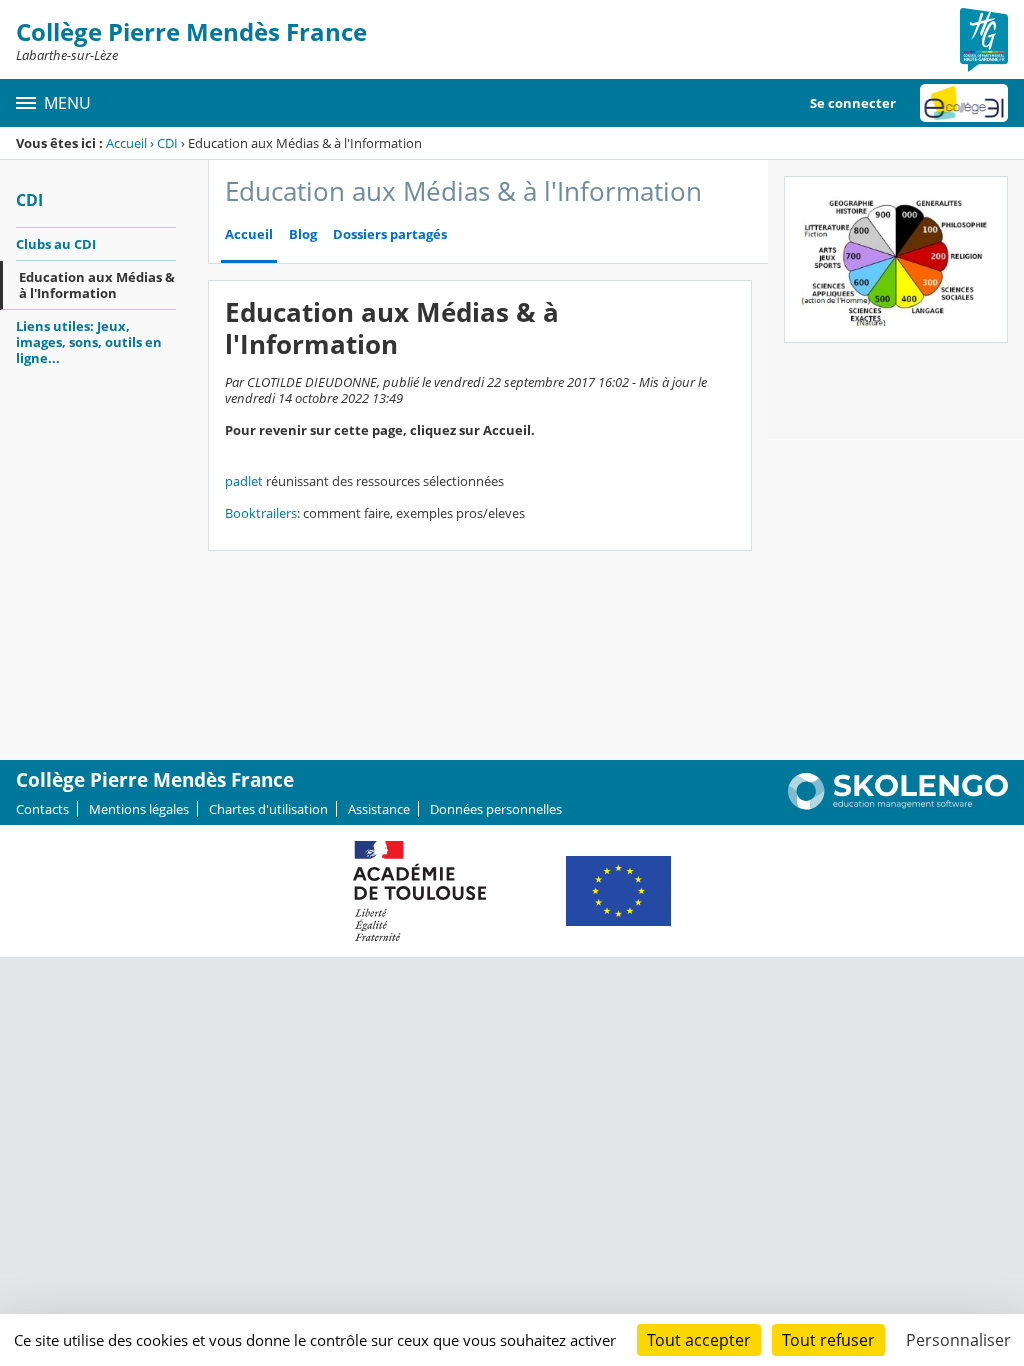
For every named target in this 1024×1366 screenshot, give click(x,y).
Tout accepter (699, 1340)
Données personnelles (496, 809)
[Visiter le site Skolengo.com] (898, 805)
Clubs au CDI (56, 244)
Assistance (379, 809)
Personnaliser (958, 1340)
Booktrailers (261, 513)
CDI (167, 143)
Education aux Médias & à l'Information (97, 285)
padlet (244, 481)
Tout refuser (828, 1340)
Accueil (126, 143)
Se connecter (853, 103)
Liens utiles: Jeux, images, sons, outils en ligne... (89, 342)
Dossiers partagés (390, 234)
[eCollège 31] (964, 103)
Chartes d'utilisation (268, 809)
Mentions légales (139, 809)
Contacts (42, 809)
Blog (303, 234)
